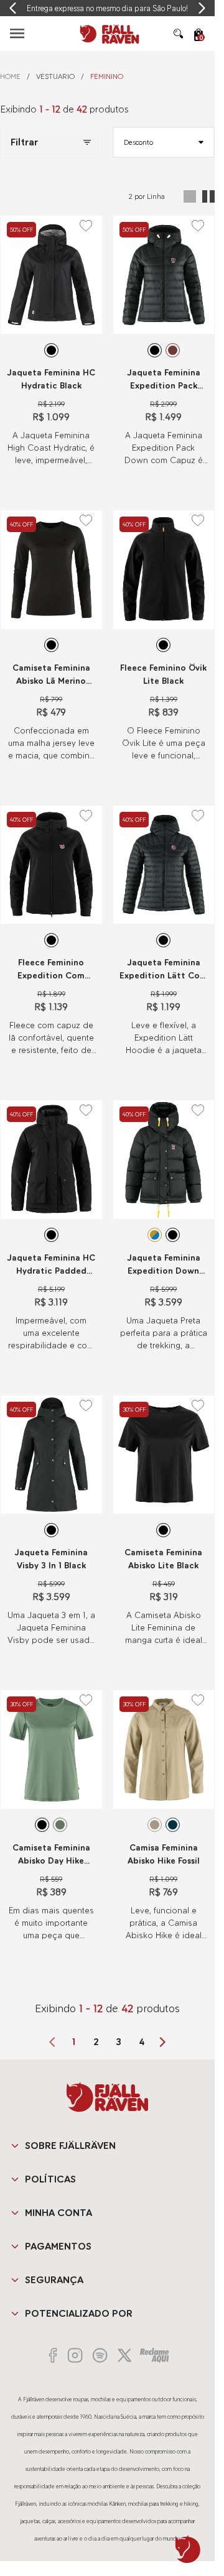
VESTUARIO (55, 76)
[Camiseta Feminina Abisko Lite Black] (164, 1455)
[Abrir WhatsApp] (188, 2549)
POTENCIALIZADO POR (79, 2313)
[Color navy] (173, 1825)
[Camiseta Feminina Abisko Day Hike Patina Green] (51, 1749)
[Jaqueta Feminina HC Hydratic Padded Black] (51, 1159)
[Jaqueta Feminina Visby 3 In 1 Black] (51, 1455)
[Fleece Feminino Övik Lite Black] (164, 569)
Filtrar (24, 142)
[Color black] (51, 350)
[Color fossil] (155, 1825)
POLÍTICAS (50, 2179)
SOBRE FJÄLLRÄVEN (70, 2146)
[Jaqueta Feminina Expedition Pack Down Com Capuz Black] (164, 275)
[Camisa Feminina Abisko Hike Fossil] (164, 1749)
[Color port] (173, 350)
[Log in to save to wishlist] (86, 226)
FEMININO (107, 76)
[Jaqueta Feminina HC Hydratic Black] (51, 275)
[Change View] (190, 196)
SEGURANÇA (54, 2280)
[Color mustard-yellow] (155, 1235)
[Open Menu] (17, 33)
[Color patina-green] (60, 1825)
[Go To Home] (108, 34)
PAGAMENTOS (58, 2246)
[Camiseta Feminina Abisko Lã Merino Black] (51, 569)
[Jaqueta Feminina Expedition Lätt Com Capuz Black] (164, 865)
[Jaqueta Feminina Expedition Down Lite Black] (164, 1159)
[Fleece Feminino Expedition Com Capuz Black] (51, 865)
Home (10, 76)
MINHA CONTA (58, 2213)
